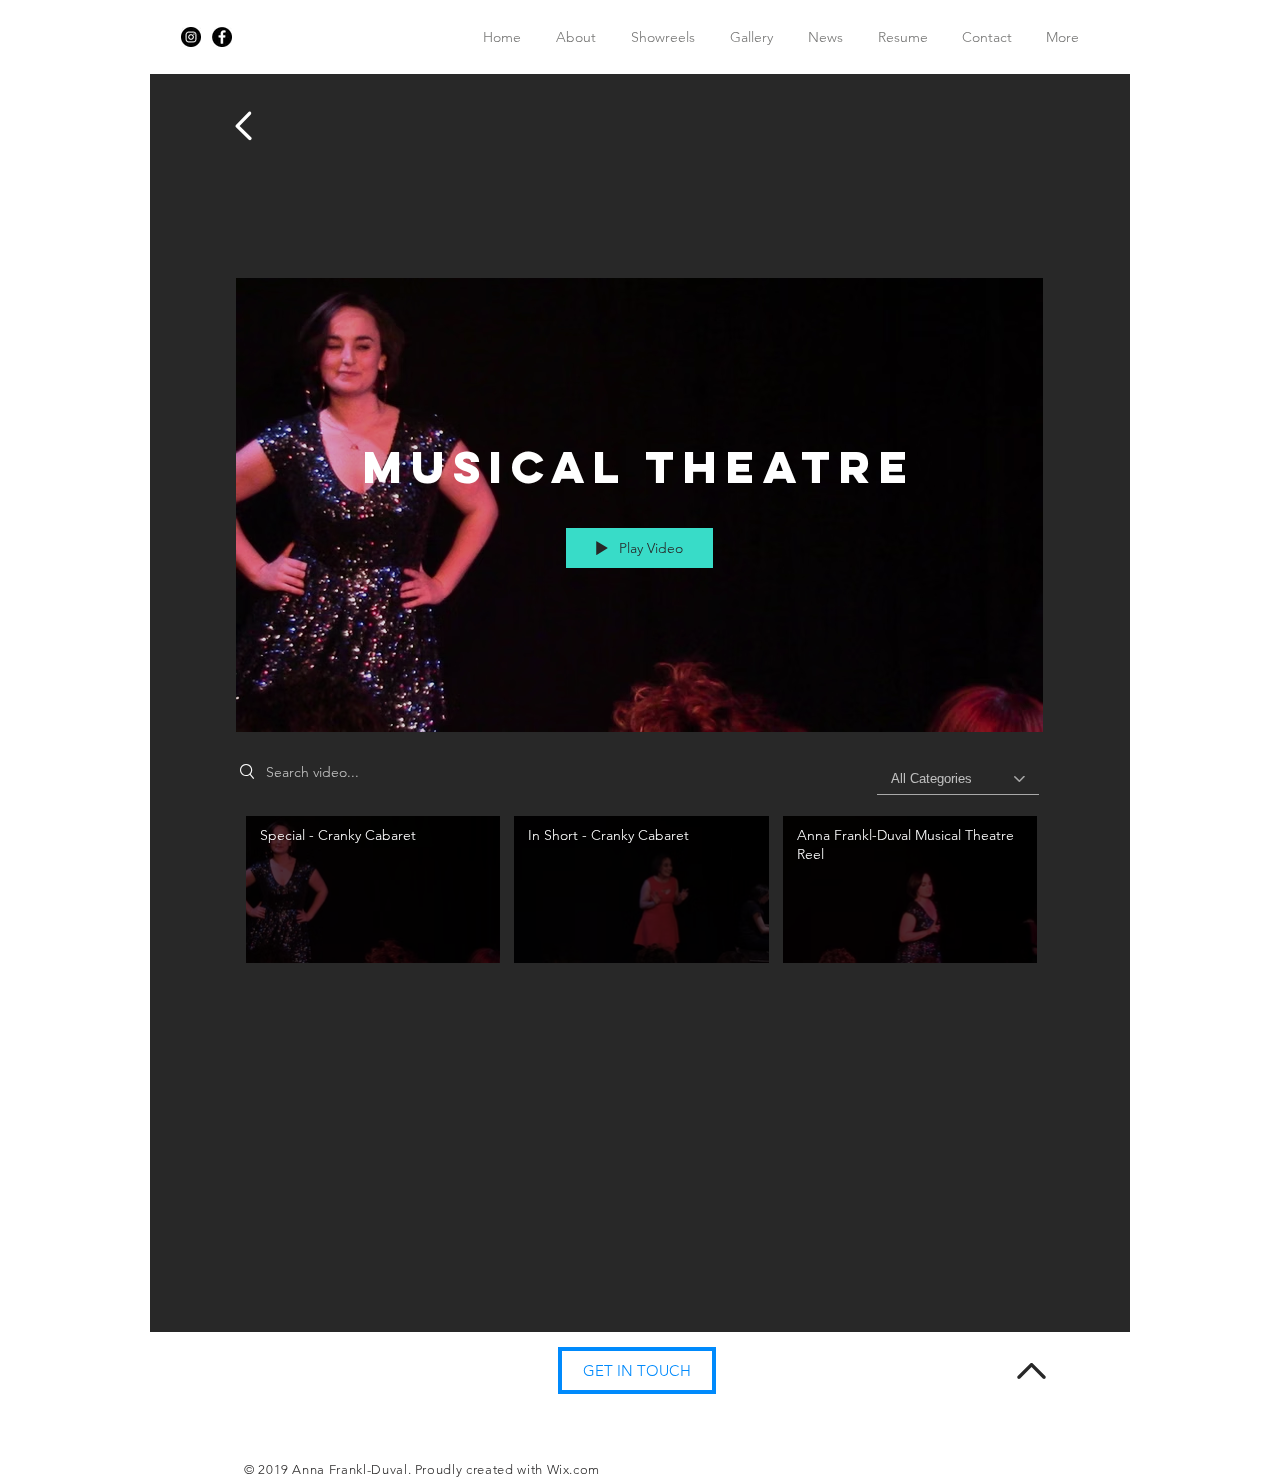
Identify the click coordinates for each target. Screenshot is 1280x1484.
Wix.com (574, 1469)
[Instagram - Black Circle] (191, 37)
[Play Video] (373, 889)
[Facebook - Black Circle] (222, 37)
